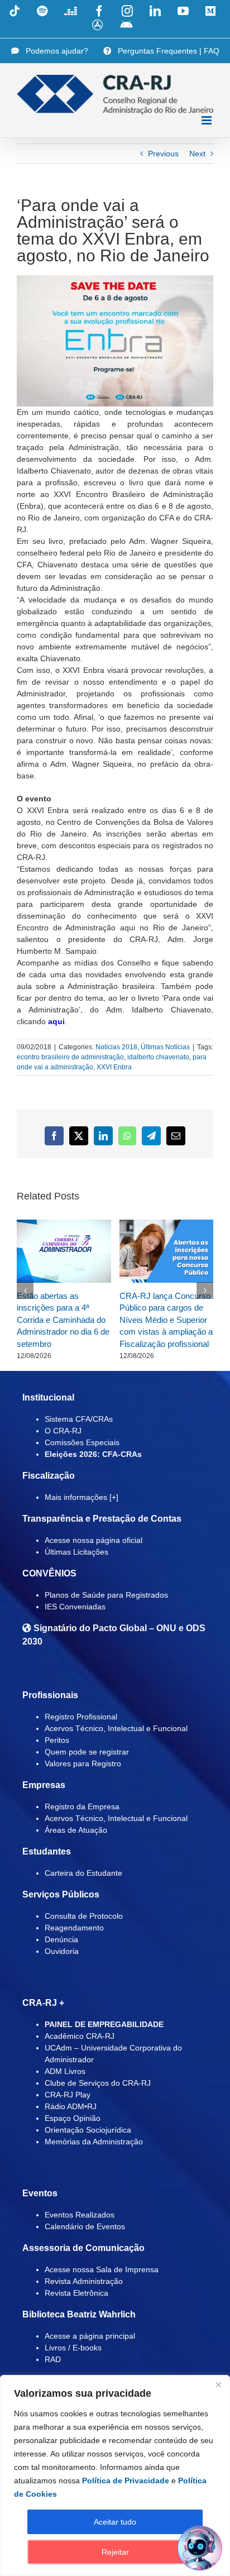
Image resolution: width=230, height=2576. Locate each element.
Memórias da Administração (94, 2142)
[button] (25, 1291)
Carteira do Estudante (83, 1873)
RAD (53, 2359)
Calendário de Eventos (85, 2226)
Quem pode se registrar (87, 1752)
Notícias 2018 (116, 1047)
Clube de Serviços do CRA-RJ (98, 2083)
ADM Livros (65, 2071)
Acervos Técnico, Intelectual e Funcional (116, 1728)
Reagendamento (74, 1928)
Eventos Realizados (80, 2215)
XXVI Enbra (114, 1067)
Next (197, 154)
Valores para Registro (83, 1763)
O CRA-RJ (63, 1431)
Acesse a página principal (90, 2336)
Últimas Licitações (76, 1552)
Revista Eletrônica (76, 2293)
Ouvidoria (62, 1951)
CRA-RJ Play (68, 2095)
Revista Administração (84, 2281)
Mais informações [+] (82, 1497)
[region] (115, 2475)
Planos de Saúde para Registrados (106, 1595)
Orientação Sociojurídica (88, 2130)
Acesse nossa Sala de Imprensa (102, 2269)
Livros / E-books (73, 2348)
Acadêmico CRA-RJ (80, 2036)
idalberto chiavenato (158, 1057)
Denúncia (61, 1939)
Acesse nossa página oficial (94, 1540)
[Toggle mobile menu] (207, 120)
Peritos (57, 1740)
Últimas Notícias (165, 1047)
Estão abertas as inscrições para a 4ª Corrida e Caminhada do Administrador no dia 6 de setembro (63, 1320)
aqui (56, 1021)
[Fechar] (218, 2384)
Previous (163, 154)
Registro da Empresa (82, 1806)
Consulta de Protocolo (84, 1916)
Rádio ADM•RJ (71, 2106)
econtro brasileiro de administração (70, 1057)
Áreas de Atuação (76, 1830)
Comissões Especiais (82, 1442)
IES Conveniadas (75, 1607)
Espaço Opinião (73, 2118)
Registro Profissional (81, 1717)
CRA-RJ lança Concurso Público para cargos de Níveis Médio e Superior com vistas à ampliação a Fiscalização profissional (166, 1320)
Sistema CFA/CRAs (79, 1419)
